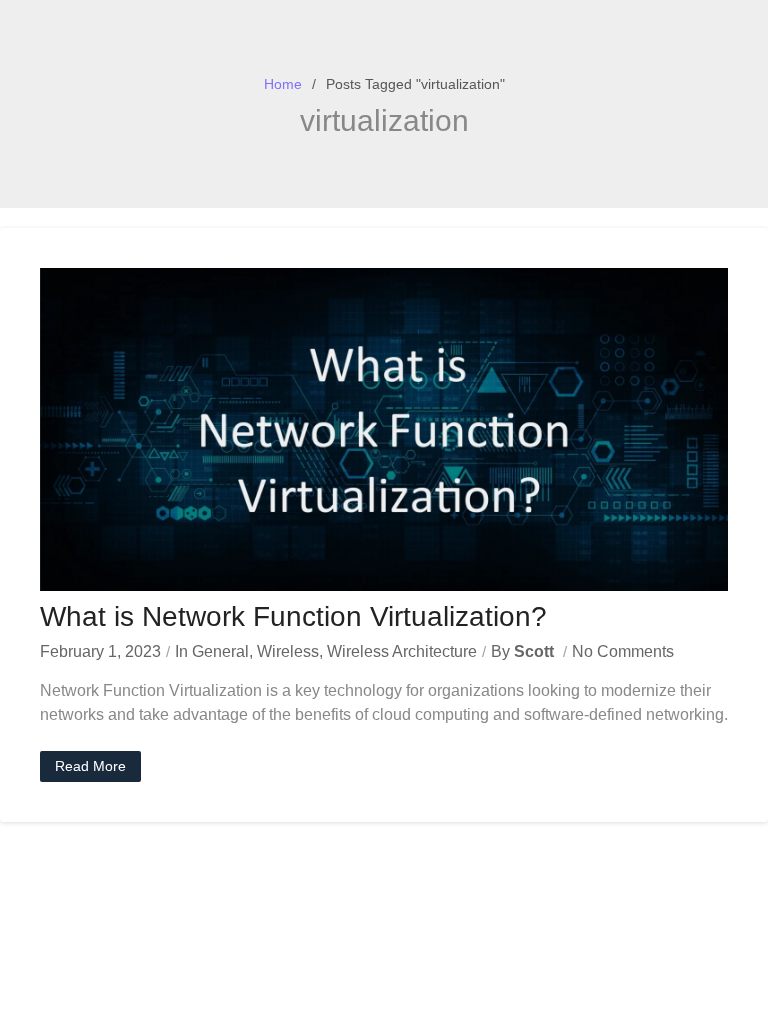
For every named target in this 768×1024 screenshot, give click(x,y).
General (220, 651)
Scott (534, 651)
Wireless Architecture (402, 651)
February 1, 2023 (100, 651)
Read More (90, 766)
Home (283, 84)
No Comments (623, 651)
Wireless (288, 651)
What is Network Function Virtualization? (293, 616)
